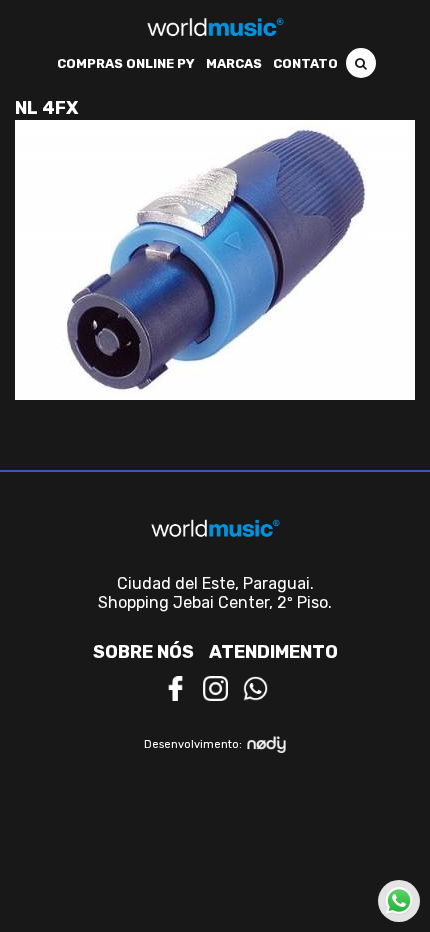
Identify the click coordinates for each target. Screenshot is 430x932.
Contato (305, 63)
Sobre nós (143, 652)
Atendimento (273, 652)
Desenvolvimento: (193, 744)
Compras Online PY (126, 63)
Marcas (234, 63)
